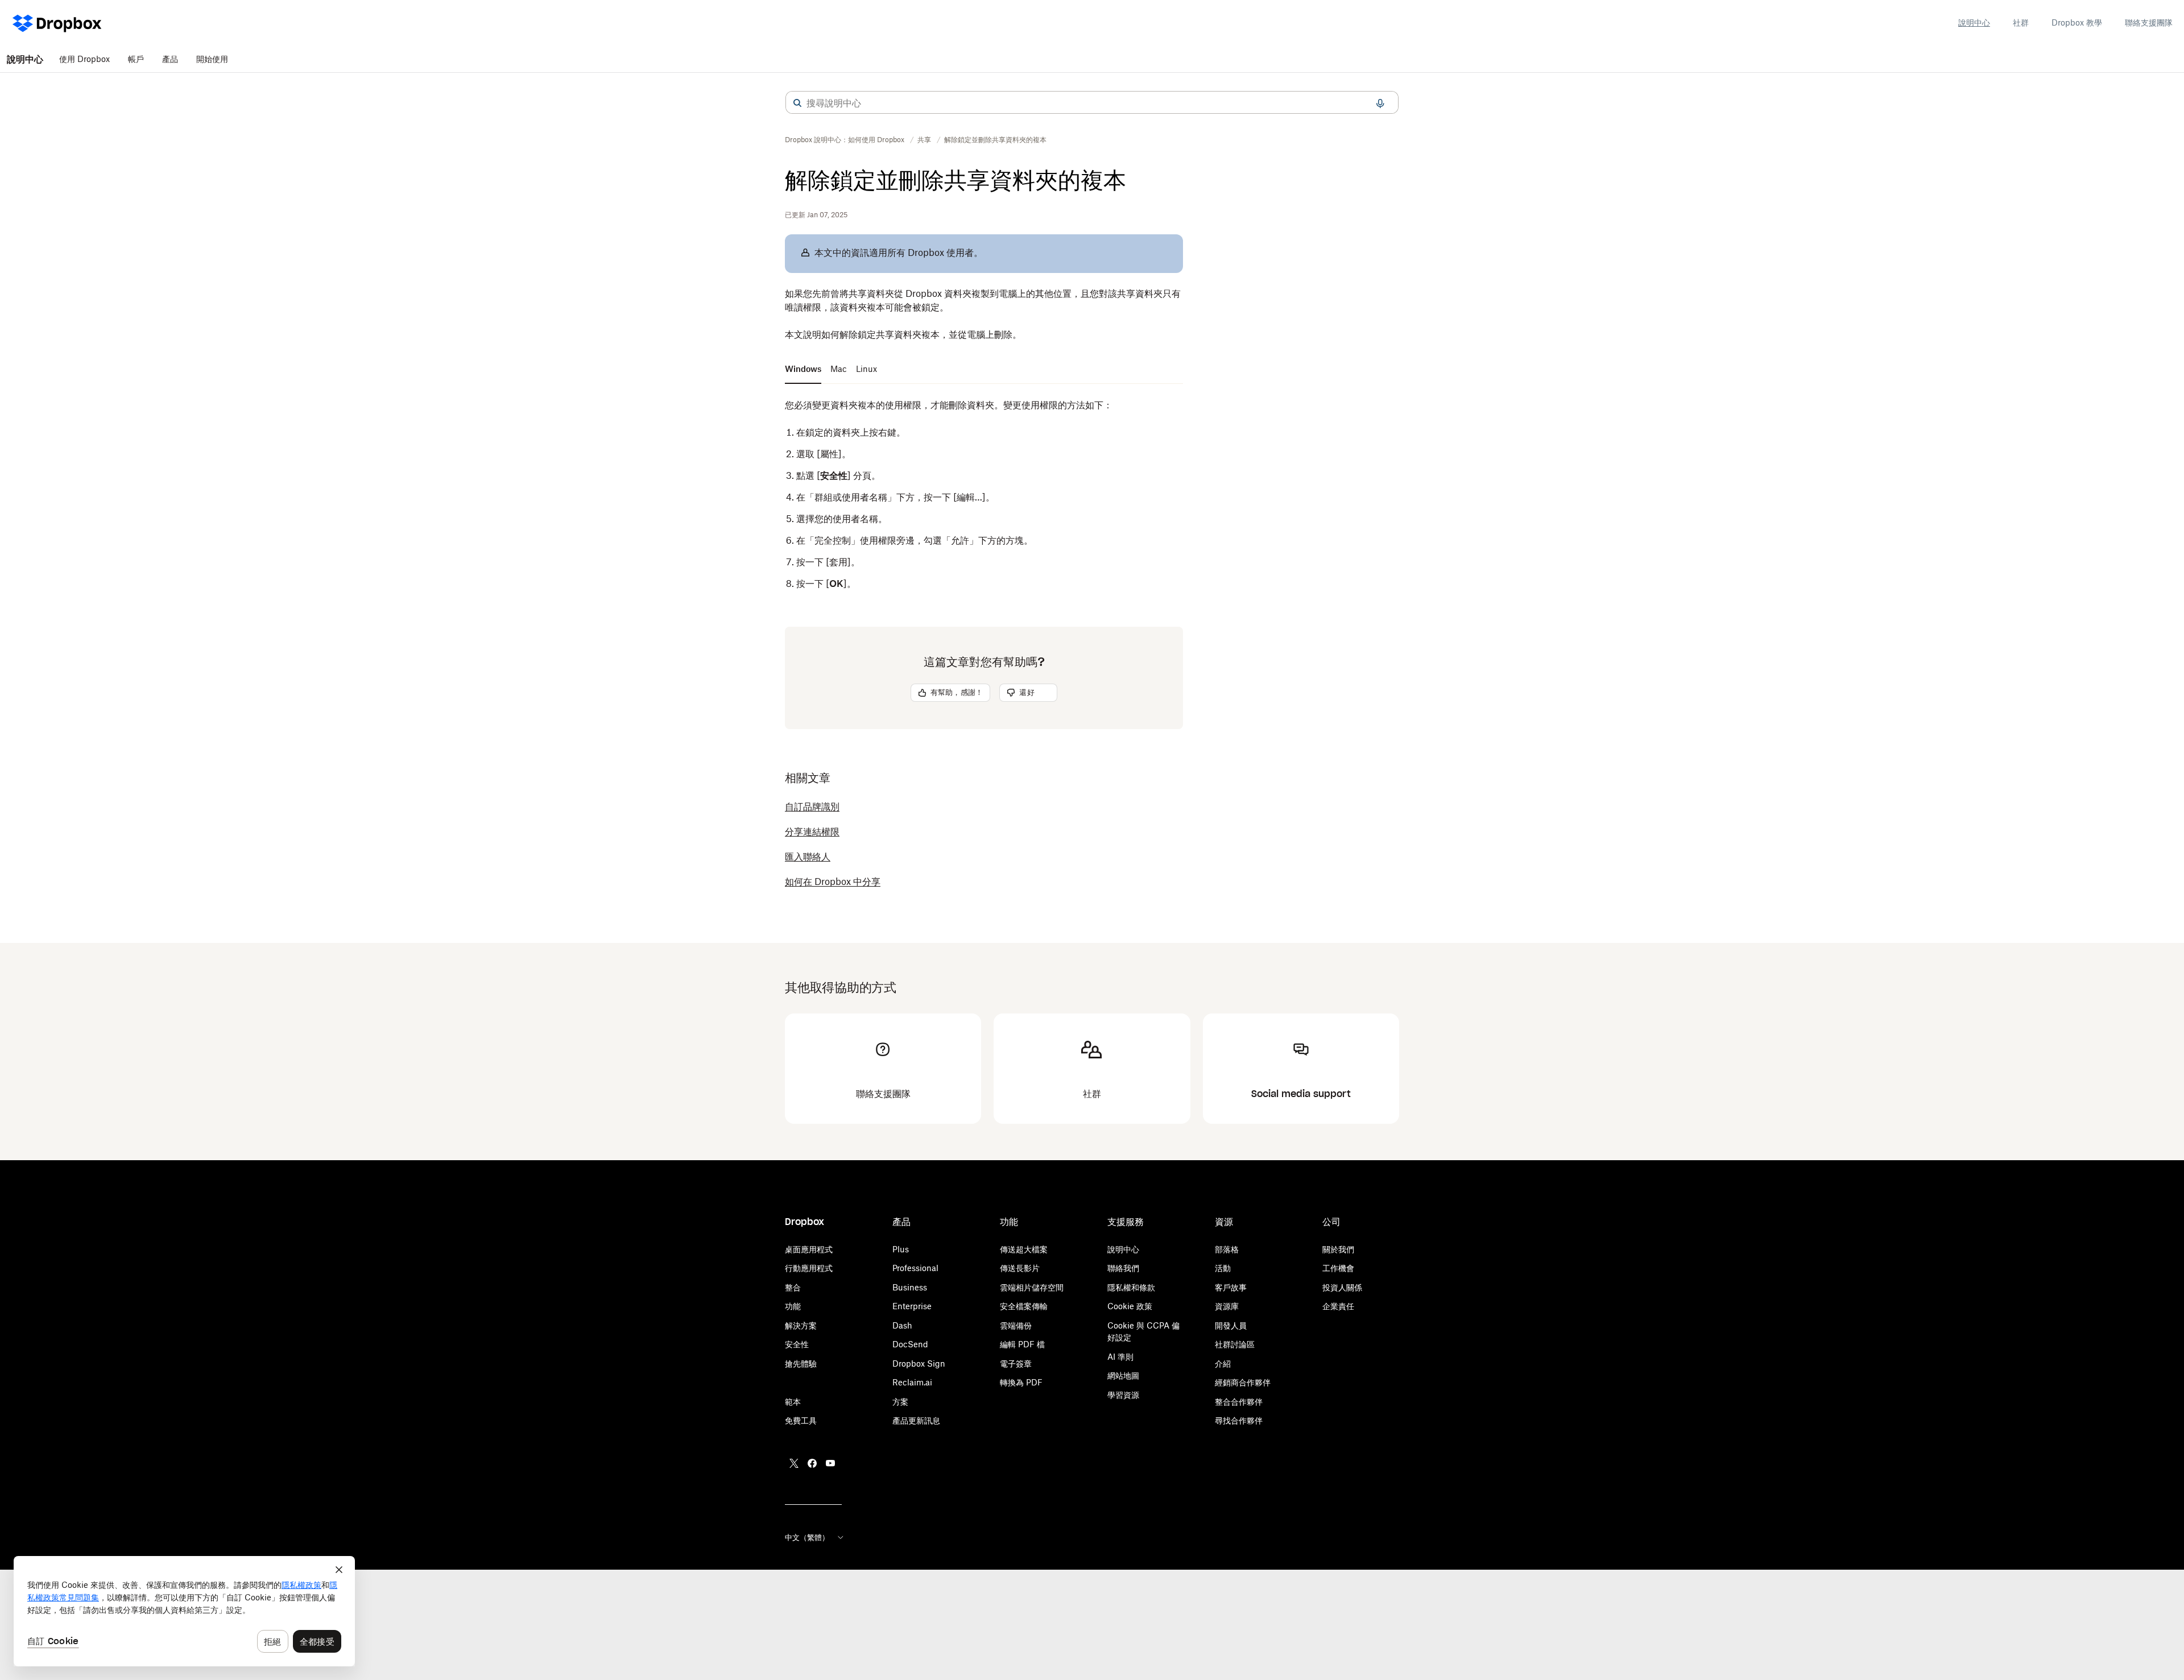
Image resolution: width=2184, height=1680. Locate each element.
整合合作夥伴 (1239, 1402)
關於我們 (1338, 1249)
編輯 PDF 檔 (1022, 1344)
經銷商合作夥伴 (1243, 1382)
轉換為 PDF (1021, 1382)
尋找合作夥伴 (1239, 1420)
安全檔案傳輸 (1024, 1306)
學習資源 (1123, 1395)
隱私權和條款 (1131, 1287)
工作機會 (1338, 1268)
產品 (170, 59)
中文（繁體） (807, 1537)
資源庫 (1227, 1306)
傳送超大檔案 (1024, 1249)
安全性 (797, 1344)
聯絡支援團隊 (2149, 22)
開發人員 (1231, 1325)
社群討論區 (1235, 1344)
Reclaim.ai (912, 1382)
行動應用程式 (809, 1268)
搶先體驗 (801, 1364)
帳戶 (136, 59)
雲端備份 (1016, 1325)
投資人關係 (1342, 1287)
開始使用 (212, 59)
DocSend (910, 1344)
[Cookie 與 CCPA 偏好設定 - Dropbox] (184, 1611)
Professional (915, 1268)
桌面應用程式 (809, 1249)
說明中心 (1974, 22)
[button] (797, 103)
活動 (1223, 1268)
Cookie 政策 (1130, 1306)
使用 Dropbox (84, 59)
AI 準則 (1120, 1357)
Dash (902, 1325)
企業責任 (1338, 1306)
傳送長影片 (1020, 1268)
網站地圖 (1123, 1375)
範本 (793, 1402)
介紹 (1223, 1364)
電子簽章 (1016, 1364)
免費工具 (801, 1420)
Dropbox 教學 (2077, 22)
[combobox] (1092, 103)
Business (910, 1287)
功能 (793, 1306)
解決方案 (801, 1325)
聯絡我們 (1123, 1268)
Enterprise (912, 1306)
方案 (900, 1402)
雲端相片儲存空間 (1032, 1287)
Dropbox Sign (919, 1364)
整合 (793, 1287)
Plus (901, 1249)
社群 (2021, 22)
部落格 (1227, 1249)
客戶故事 (1231, 1287)
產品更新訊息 (916, 1420)
